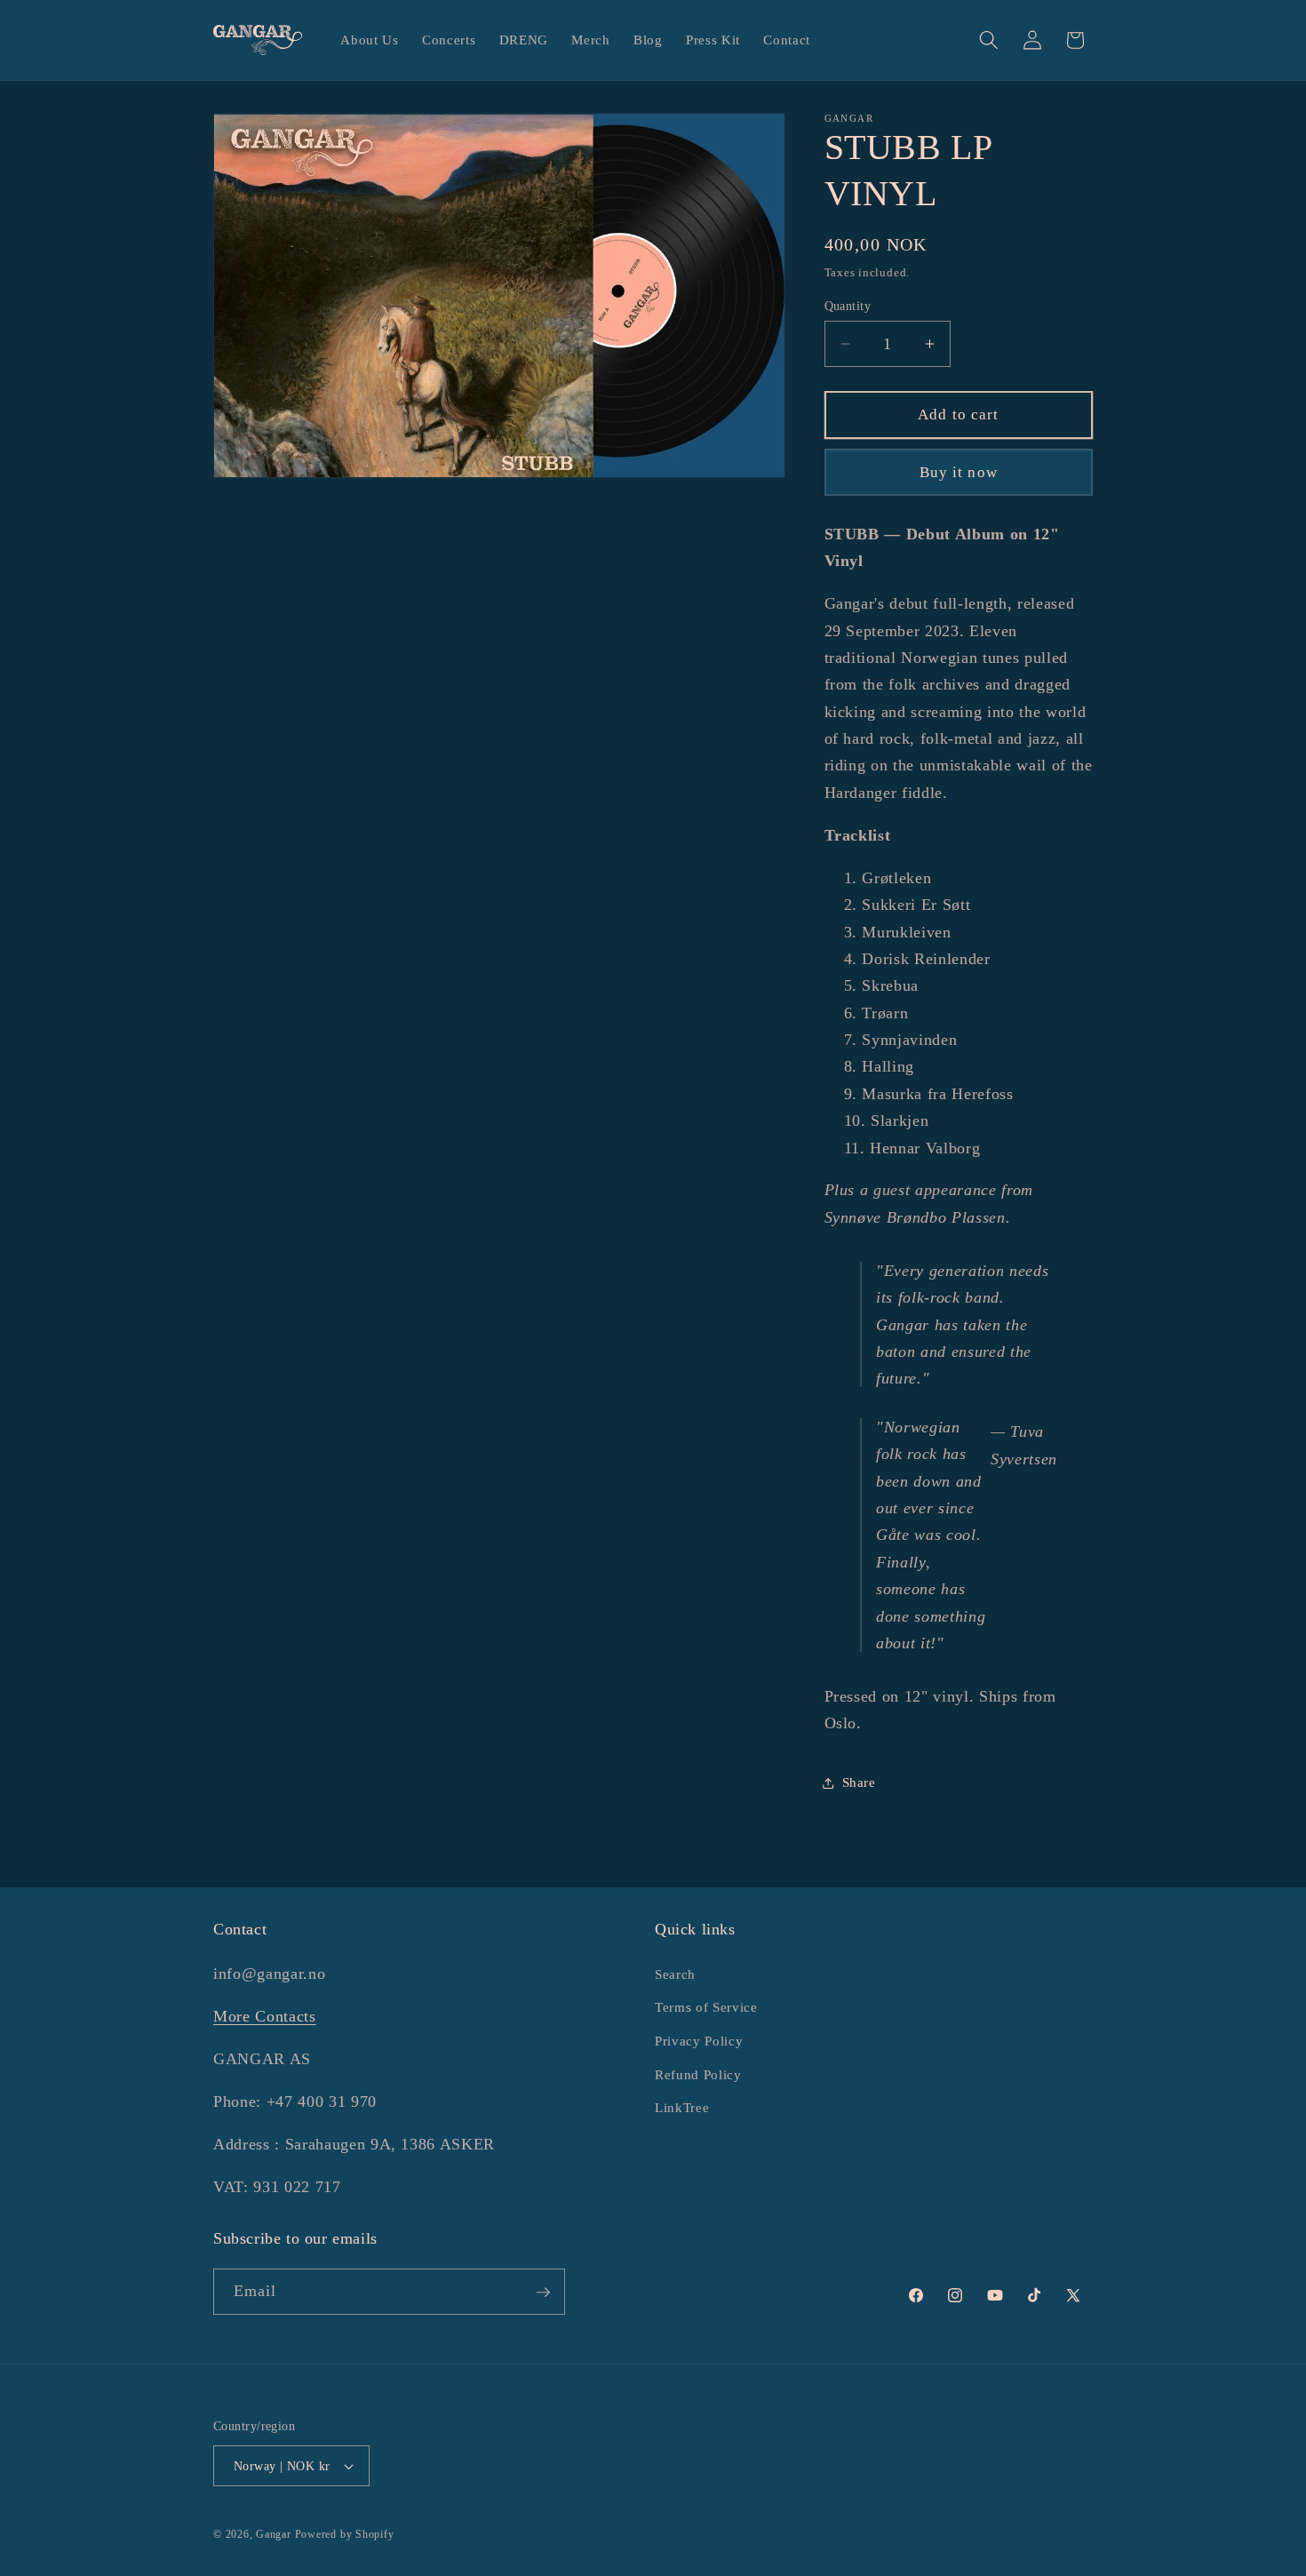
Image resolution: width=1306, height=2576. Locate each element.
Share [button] (859, 1782)
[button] (989, 40)
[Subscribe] (543, 2293)
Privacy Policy (699, 2040)
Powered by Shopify (345, 2534)
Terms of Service (706, 2007)
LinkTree (682, 2106)
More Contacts (265, 2015)
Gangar (274, 2534)
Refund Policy (698, 2074)
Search (675, 1973)
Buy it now (959, 472)
